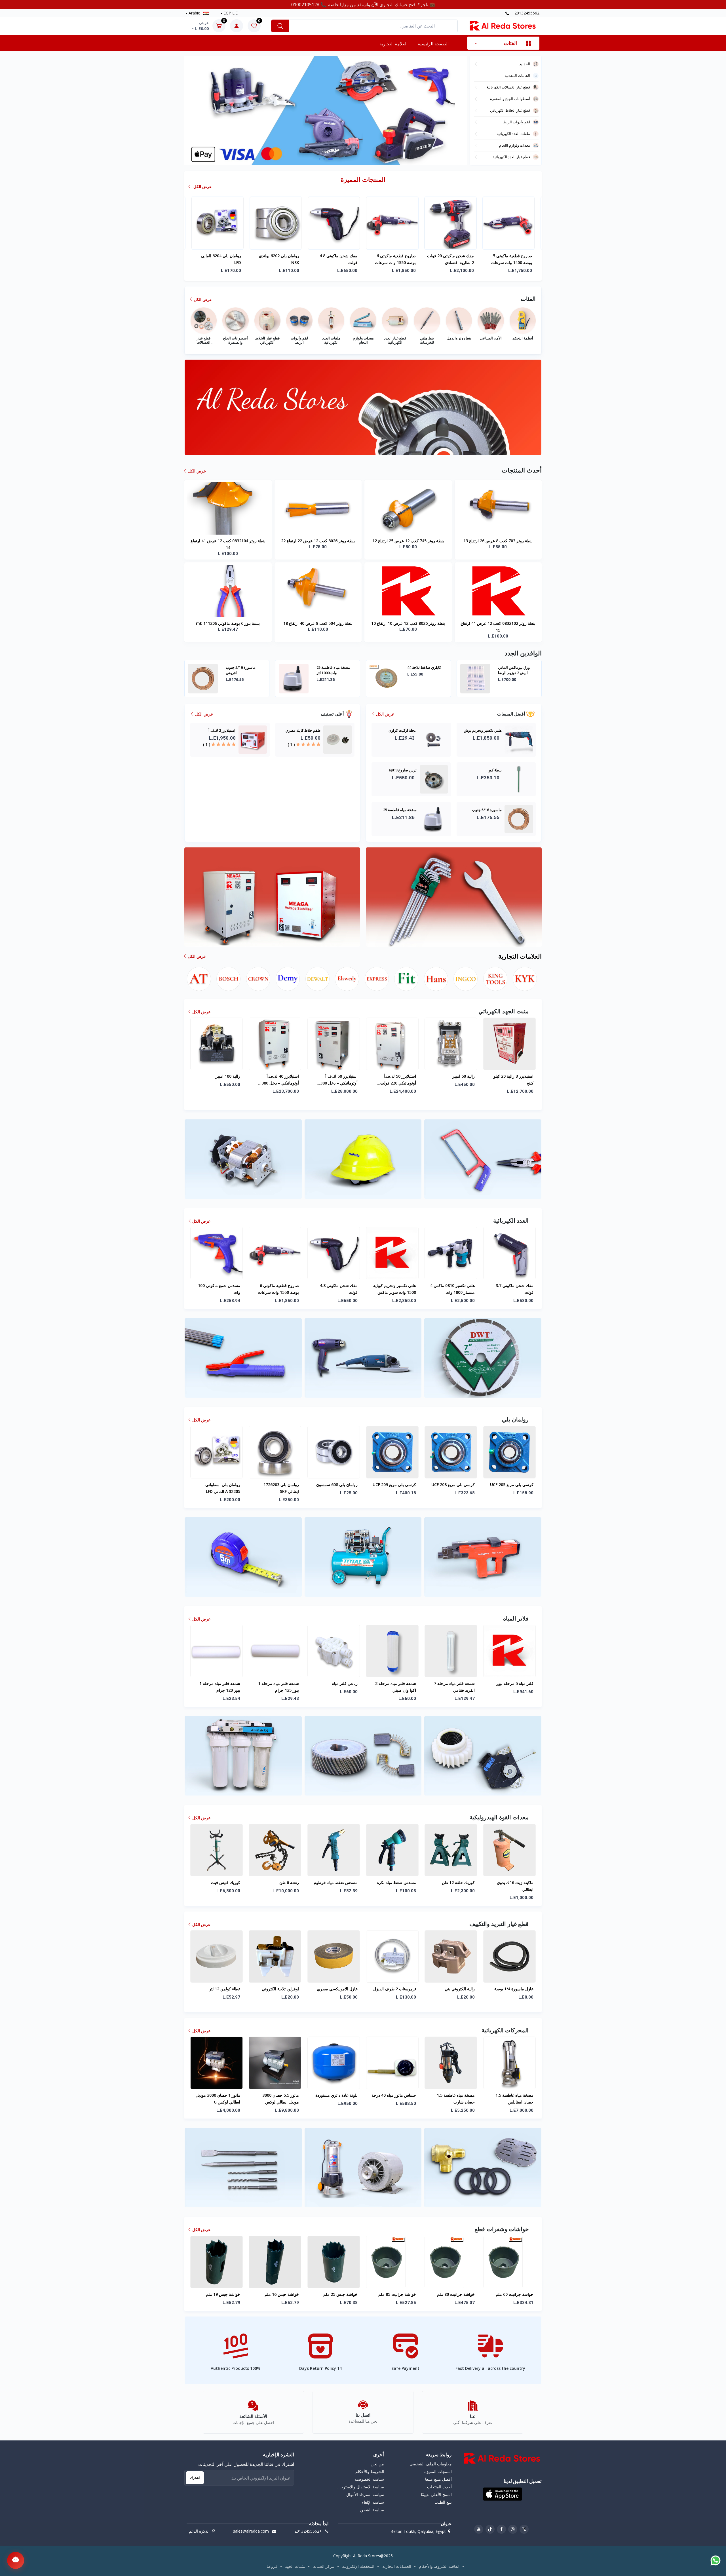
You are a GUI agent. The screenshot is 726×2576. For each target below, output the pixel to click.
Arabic (194, 13)
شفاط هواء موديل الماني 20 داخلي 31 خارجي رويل (451, 2099)
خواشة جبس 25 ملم (223, 2294)
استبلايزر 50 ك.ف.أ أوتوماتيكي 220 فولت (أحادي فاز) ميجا (281, 1080)
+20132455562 (525, 13)
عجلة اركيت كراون (421, 667)
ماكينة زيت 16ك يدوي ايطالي (398, 1886)
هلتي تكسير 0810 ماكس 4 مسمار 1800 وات (335, 1289)
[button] (321, 159)
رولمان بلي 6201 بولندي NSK (337, 259)
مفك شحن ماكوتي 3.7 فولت (397, 1289)
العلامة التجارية (393, 44)
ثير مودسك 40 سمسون (455, 1989)
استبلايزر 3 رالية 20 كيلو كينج (396, 1080)
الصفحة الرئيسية (433, 44)
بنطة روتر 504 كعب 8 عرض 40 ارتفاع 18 (318, 623)
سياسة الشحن (372, 2510)
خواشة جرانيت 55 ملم (456, 2294)
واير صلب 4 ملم (520, 1882)
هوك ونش (466, 1882)
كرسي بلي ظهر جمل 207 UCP (453, 1488)
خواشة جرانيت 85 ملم (280, 2294)
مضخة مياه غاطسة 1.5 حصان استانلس (397, 2099)
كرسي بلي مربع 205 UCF (394, 1485)
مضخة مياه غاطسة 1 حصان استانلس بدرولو (451, 259)
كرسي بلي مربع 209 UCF (277, 1485)
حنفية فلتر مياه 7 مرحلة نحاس (454, 1687)
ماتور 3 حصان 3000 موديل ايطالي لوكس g (511, 2099)
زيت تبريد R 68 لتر (518, 1989)
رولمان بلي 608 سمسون (220, 1485)
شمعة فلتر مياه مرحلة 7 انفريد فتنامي (337, 1687)
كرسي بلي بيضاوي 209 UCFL (514, 1488)
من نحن (377, 2464)
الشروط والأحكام (370, 2471)
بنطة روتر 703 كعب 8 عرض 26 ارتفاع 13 (498, 541)
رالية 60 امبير (346, 1076)
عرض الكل (202, 186)
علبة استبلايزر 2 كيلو (458, 1076)
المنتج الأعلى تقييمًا (436, 2494)
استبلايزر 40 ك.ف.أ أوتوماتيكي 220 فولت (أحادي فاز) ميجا (515, 1080)
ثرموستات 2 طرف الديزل (277, 1989)
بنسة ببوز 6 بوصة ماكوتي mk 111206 (228, 623)
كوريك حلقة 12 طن (341, 1882)
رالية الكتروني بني (342, 1989)
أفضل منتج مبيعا (438, 2479)
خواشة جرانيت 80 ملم (338, 2294)
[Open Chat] (16, 2560)
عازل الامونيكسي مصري (220, 1989)
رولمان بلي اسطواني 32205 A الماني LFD (515, 259)
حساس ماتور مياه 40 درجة (276, 2095)
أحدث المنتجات (439, 2487)
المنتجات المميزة (438, 2471)
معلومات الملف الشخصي (430, 2464)
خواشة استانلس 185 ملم (512, 2294)
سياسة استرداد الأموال (365, 2494)
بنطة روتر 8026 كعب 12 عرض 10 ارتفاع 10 (408, 623)
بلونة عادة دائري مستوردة (219, 2095)
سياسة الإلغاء (373, 2502)
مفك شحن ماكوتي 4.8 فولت (221, 1289)
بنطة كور (505, 667)
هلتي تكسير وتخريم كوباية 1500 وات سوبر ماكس (277, 1289)
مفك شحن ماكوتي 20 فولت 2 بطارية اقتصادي (218, 259)
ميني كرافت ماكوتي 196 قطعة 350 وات (512, 1289)
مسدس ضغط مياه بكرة (279, 1882)
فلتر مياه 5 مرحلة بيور (397, 1683)
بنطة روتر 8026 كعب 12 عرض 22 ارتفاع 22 (318, 541)
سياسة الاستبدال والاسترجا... (360, 2487)
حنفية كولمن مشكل (517, 1683)
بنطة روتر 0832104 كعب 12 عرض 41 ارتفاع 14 (228, 544)
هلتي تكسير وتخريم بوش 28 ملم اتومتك (335, 670)
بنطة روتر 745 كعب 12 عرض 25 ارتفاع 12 (408, 541)
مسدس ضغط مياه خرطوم (218, 1882)
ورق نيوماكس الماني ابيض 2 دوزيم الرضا (242, 670)
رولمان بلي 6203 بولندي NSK (396, 259)
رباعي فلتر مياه (227, 1683)
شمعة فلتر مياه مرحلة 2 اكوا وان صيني (278, 1687)
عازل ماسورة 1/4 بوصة (396, 1989)
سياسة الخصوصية (369, 2479)
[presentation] (200, 111)
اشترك (195, 2478)
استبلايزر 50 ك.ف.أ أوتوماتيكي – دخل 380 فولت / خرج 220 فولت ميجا (217, 1080)
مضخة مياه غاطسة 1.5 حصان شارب (338, 2099)
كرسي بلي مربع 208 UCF (336, 1485)
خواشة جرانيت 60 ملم (397, 2294)
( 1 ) (291, 744)
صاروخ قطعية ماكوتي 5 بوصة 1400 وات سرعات (279, 259)
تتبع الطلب (443, 2502)
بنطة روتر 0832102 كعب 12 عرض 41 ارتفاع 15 (498, 627)
